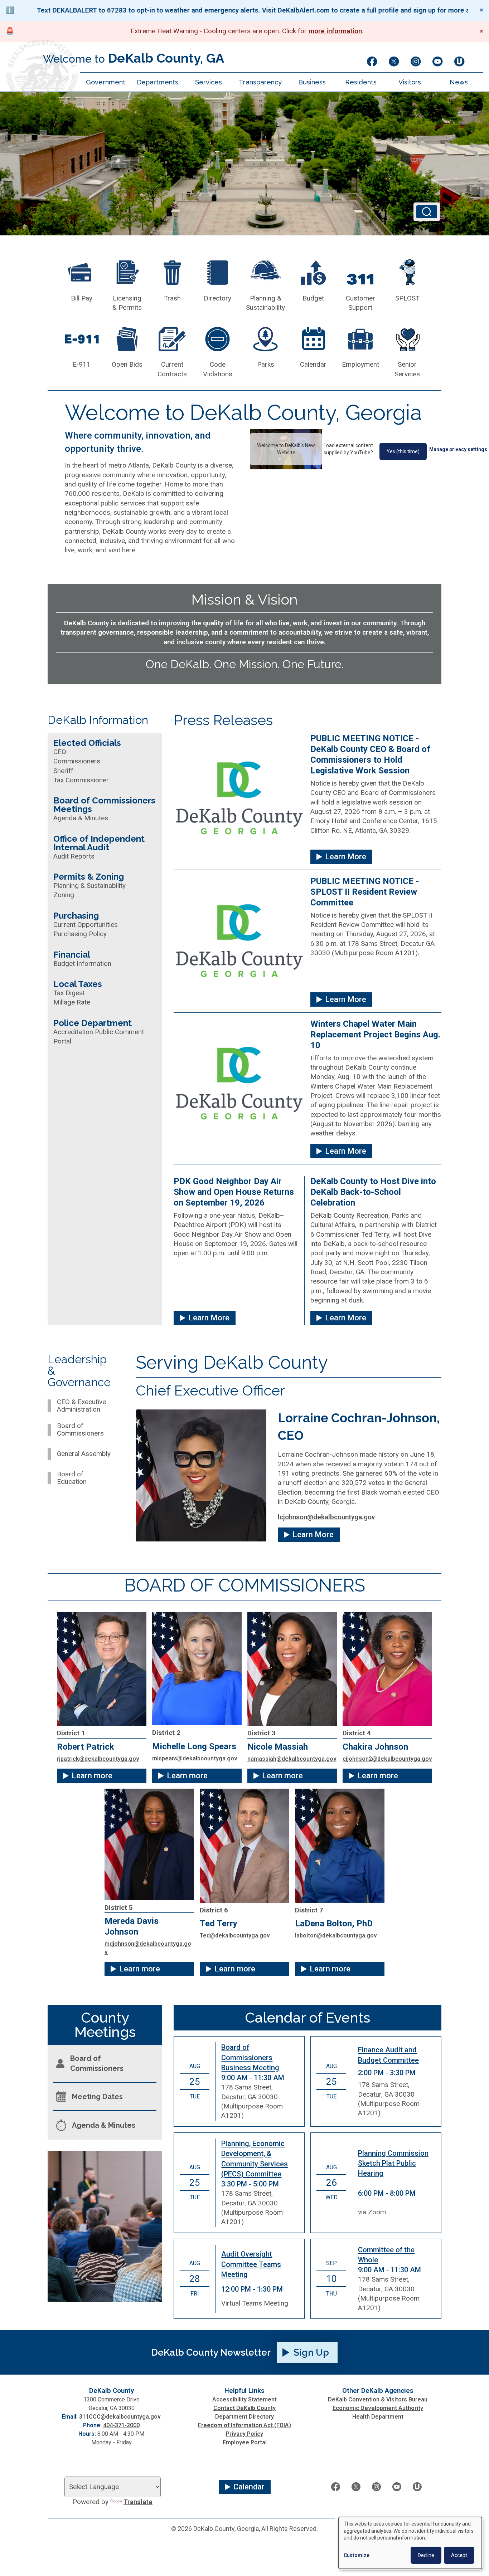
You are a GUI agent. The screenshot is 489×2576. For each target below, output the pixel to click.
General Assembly (84, 1454)
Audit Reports (74, 856)
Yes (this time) (403, 451)
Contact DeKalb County (245, 2408)
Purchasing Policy (80, 934)
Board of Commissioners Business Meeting (250, 2057)
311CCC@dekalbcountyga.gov (120, 2417)
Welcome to (134, 58)
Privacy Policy (245, 2434)
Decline (426, 2555)
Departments (158, 82)
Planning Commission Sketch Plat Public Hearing (393, 2163)
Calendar (249, 2487)
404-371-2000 (121, 2425)
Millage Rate (72, 1002)
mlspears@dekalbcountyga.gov (195, 1758)
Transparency (260, 82)
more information (335, 31)
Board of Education (72, 1478)
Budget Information (82, 964)
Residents (361, 82)
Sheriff (63, 771)
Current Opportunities (86, 925)
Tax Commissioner (81, 780)
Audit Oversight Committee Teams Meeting (251, 2264)
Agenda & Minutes (81, 818)
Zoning (64, 895)
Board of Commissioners (80, 1430)
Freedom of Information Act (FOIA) (245, 2425)
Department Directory (245, 2417)
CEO (60, 752)
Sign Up (311, 2352)
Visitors (410, 82)
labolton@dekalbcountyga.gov (336, 1935)
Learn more (92, 1776)
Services (209, 82)
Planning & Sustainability (89, 886)
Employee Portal (245, 2442)
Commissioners (77, 761)
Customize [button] (357, 2555)
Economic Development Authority (378, 2408)
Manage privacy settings (458, 449)
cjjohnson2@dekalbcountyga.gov (387, 1759)
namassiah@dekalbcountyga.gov (292, 1759)
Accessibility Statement (245, 2399)
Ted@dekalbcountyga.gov (235, 1935)
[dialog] (410, 2543)
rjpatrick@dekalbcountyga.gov (98, 1759)
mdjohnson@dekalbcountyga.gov (148, 1948)
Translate (138, 2502)
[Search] (427, 212)
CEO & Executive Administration (81, 1406)
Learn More (346, 857)
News (459, 82)
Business (312, 82)
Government (106, 82)
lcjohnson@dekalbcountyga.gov (326, 1517)
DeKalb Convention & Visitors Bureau (378, 2399)
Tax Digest (69, 993)
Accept (459, 2555)
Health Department (378, 2417)
